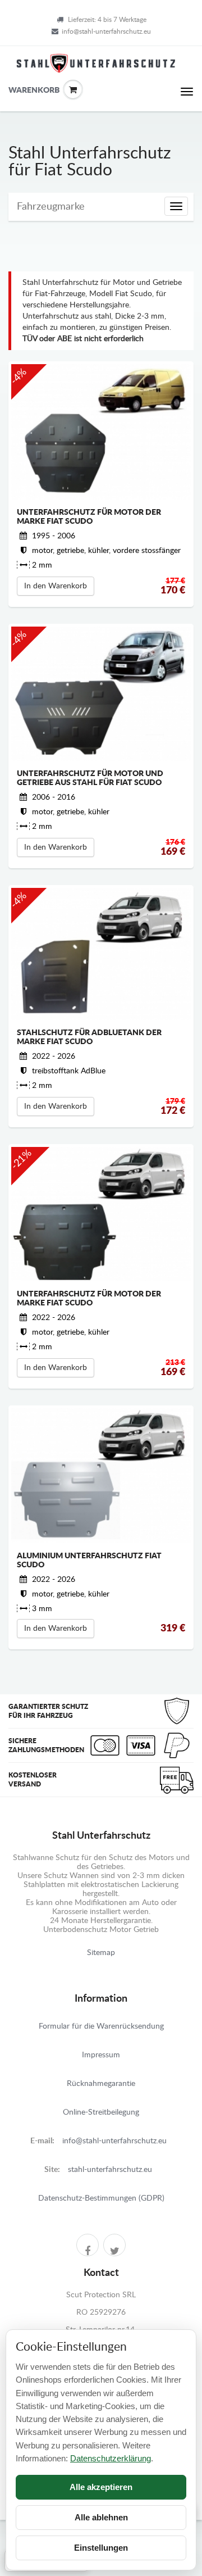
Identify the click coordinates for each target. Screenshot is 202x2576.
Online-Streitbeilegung (101, 2112)
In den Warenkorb (56, 586)
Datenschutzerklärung (111, 2458)
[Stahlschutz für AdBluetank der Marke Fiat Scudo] (101, 954)
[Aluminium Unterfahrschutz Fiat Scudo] (101, 1476)
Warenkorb (17, 90)
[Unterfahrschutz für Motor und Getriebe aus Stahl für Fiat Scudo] (101, 693)
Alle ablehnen (101, 2517)
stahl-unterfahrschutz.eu (110, 2170)
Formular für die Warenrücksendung (101, 2026)
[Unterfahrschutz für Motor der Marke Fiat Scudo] (101, 432)
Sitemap (101, 1953)
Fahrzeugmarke (51, 207)
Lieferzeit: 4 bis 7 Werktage (107, 20)
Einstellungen (101, 2548)
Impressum (101, 2055)
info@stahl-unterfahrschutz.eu (106, 31)
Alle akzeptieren (101, 2487)
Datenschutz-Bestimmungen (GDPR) (101, 2198)
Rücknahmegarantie (101, 2084)
